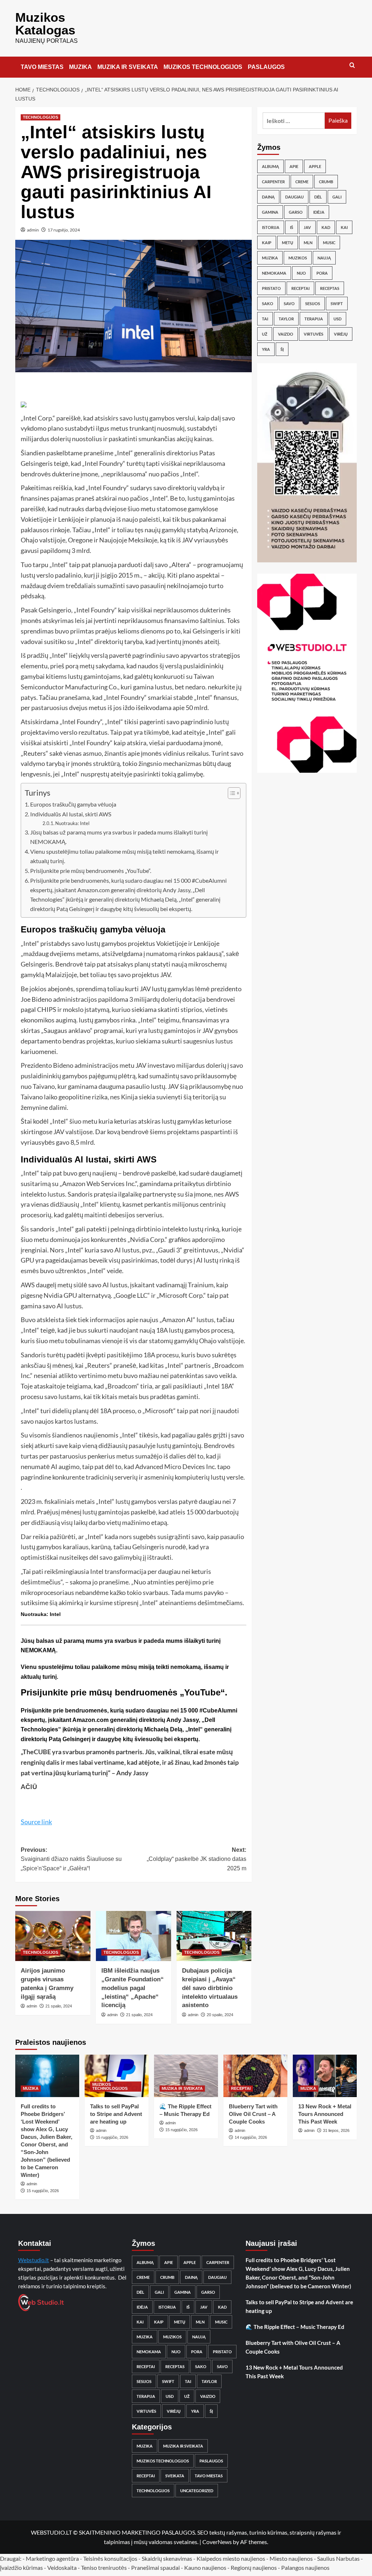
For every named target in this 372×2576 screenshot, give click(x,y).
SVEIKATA (175, 2476)
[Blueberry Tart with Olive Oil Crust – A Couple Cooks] (255, 2076)
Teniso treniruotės (104, 2567)
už (265, 334)
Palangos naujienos (305, 2567)
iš (292, 227)
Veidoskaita (62, 2567)
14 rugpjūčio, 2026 (251, 2137)
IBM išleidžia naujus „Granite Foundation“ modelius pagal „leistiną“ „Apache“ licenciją (133, 1988)
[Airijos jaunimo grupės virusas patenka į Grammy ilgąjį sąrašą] (53, 1936)
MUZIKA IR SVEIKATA (128, 67)
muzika (270, 258)
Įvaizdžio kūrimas (21, 2567)
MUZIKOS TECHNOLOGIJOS (203, 67)
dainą (268, 197)
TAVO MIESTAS (42, 67)
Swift (337, 303)
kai (344, 227)
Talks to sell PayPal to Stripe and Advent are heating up (116, 2114)
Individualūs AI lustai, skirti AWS (71, 814)
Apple (315, 166)
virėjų (341, 334)
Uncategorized (197, 2491)
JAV (307, 227)
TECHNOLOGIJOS (41, 117)
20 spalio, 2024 (220, 2015)
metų (288, 243)
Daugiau (294, 197)
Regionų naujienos (254, 2567)
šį (282, 349)
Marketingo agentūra (52, 2558)
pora (322, 273)
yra (266, 349)
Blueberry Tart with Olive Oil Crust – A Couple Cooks (253, 2114)
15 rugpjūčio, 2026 (43, 2191)
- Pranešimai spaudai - (156, 2567)
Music (329, 243)
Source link (36, 1822)
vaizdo (286, 334)
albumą (270, 166)
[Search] (352, 65)
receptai (300, 288)
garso (296, 212)
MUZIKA (80, 67)
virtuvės (314, 334)
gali (337, 197)
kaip (267, 243)
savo (289, 303)
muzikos (298, 258)
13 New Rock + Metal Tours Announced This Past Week (325, 2114)
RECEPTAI (241, 2088)
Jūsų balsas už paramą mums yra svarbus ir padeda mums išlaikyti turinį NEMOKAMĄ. (119, 837)
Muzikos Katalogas (45, 24)
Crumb (326, 182)
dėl (318, 197)
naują (324, 258)
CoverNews (217, 2542)
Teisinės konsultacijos (110, 2558)
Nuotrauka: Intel (72, 823)
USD (337, 319)
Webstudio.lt (34, 2260)
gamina (270, 212)
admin (33, 230)
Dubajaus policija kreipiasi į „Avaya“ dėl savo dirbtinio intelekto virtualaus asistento (210, 1988)
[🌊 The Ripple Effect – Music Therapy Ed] (186, 2076)
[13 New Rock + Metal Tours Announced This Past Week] (325, 2076)
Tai (265, 319)
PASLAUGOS (266, 67)
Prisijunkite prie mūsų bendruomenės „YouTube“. (91, 871)
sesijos (313, 303)
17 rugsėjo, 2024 (64, 230)
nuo (301, 273)
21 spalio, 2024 (59, 2006)
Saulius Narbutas (338, 2558)
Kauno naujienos (205, 2567)
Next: (196, 1859)
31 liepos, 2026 (336, 2130)
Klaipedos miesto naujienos (231, 2558)
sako (268, 303)
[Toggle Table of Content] (231, 793)
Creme (302, 182)
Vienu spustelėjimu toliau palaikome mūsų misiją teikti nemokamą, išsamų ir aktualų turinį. (124, 856)
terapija (314, 319)
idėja (319, 212)
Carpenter (273, 182)
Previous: (71, 1859)
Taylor (286, 319)
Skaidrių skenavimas (167, 2558)
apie (294, 166)
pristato (271, 288)
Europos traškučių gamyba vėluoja (73, 804)
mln (308, 243)
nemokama (274, 273)
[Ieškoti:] (294, 121)
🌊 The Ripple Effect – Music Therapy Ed (295, 2327)
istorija (271, 227)
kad (326, 227)
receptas (330, 288)
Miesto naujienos (291, 2558)
